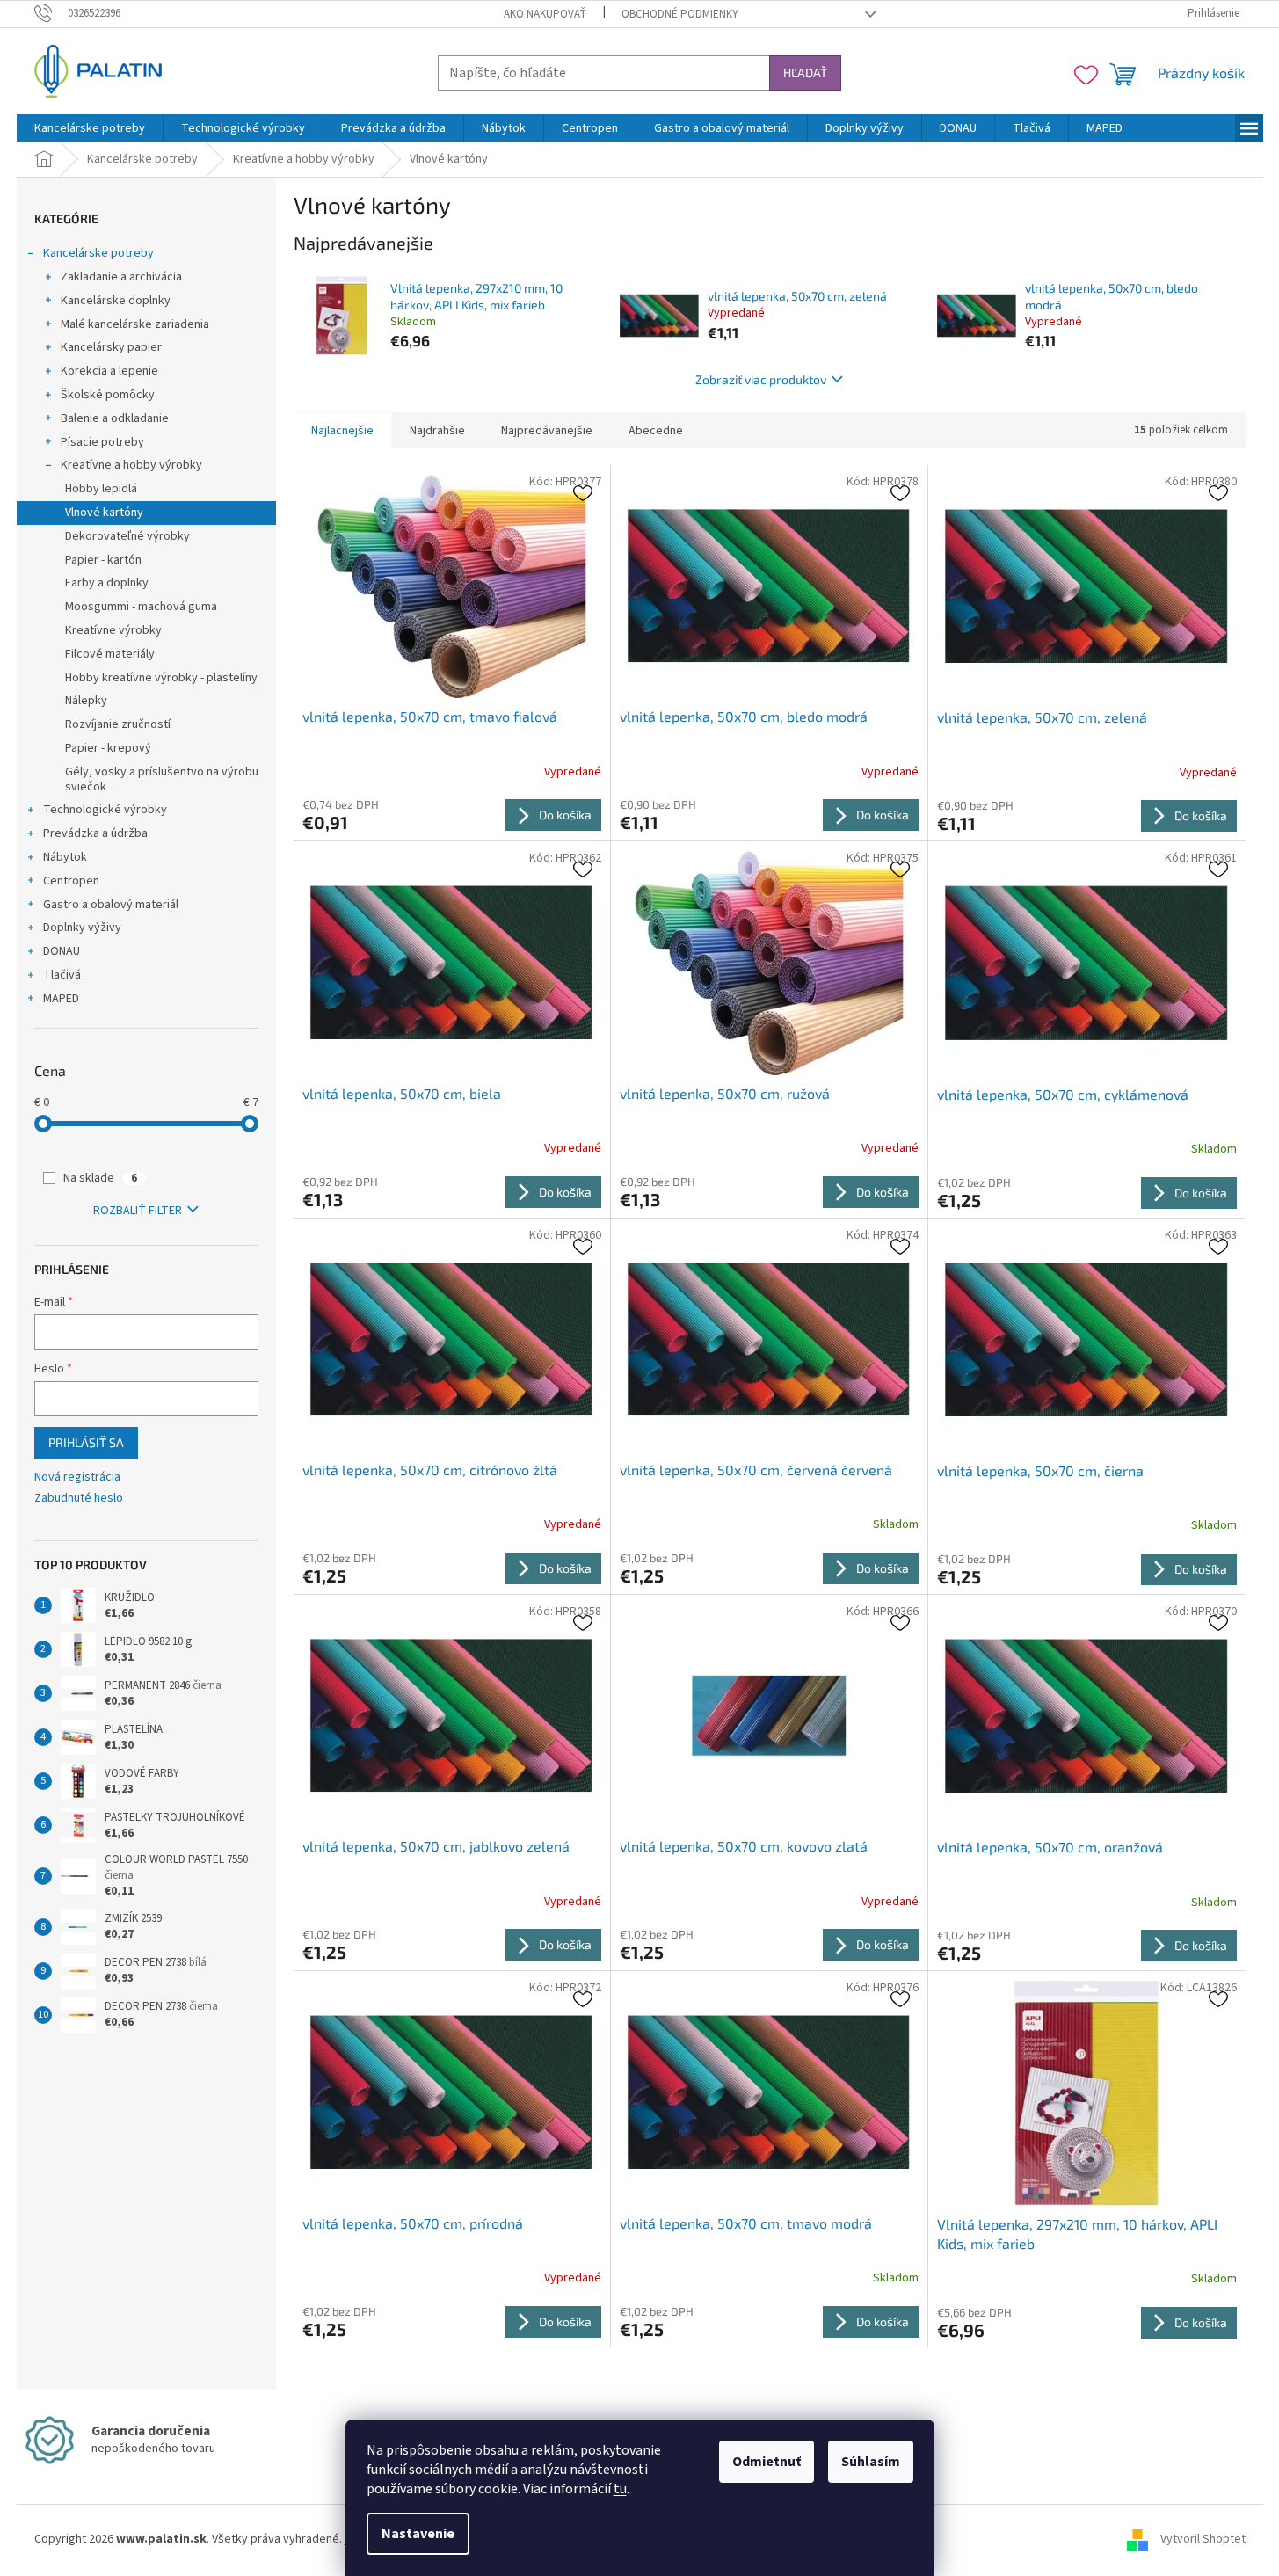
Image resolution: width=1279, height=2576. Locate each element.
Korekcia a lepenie (109, 371)
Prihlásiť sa (86, 1442)
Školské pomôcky (108, 395)
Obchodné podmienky (680, 14)
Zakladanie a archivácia (121, 277)
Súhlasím (871, 2462)
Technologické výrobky (105, 810)
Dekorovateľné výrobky (127, 536)
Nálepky (86, 701)
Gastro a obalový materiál (111, 905)
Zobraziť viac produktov (761, 379)
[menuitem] (90, 128)
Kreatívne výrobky (113, 630)
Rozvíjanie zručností (118, 724)
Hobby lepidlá (101, 489)
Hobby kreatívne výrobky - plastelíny (161, 678)
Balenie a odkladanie (115, 418)
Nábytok (65, 857)
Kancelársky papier (111, 347)
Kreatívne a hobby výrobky (131, 465)
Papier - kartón (103, 560)
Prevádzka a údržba (95, 833)
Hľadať (805, 73)
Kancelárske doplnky (116, 301)
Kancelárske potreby (98, 253)
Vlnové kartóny (104, 513)
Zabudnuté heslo (79, 1499)
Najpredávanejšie (547, 431)
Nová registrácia (77, 1477)
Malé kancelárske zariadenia (135, 324)
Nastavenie (418, 2534)
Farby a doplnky (107, 583)
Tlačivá (62, 975)
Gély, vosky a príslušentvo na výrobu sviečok (162, 779)
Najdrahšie (437, 431)
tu (620, 2489)
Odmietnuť (767, 2462)
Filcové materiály (110, 654)
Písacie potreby (102, 442)
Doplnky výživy (82, 928)
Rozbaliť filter (138, 1211)
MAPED (61, 999)
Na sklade (100, 1178)
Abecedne (656, 431)
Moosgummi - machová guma (141, 607)
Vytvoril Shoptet (1203, 2539)
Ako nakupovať (545, 14)
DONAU (62, 951)
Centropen (71, 881)
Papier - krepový (108, 748)
